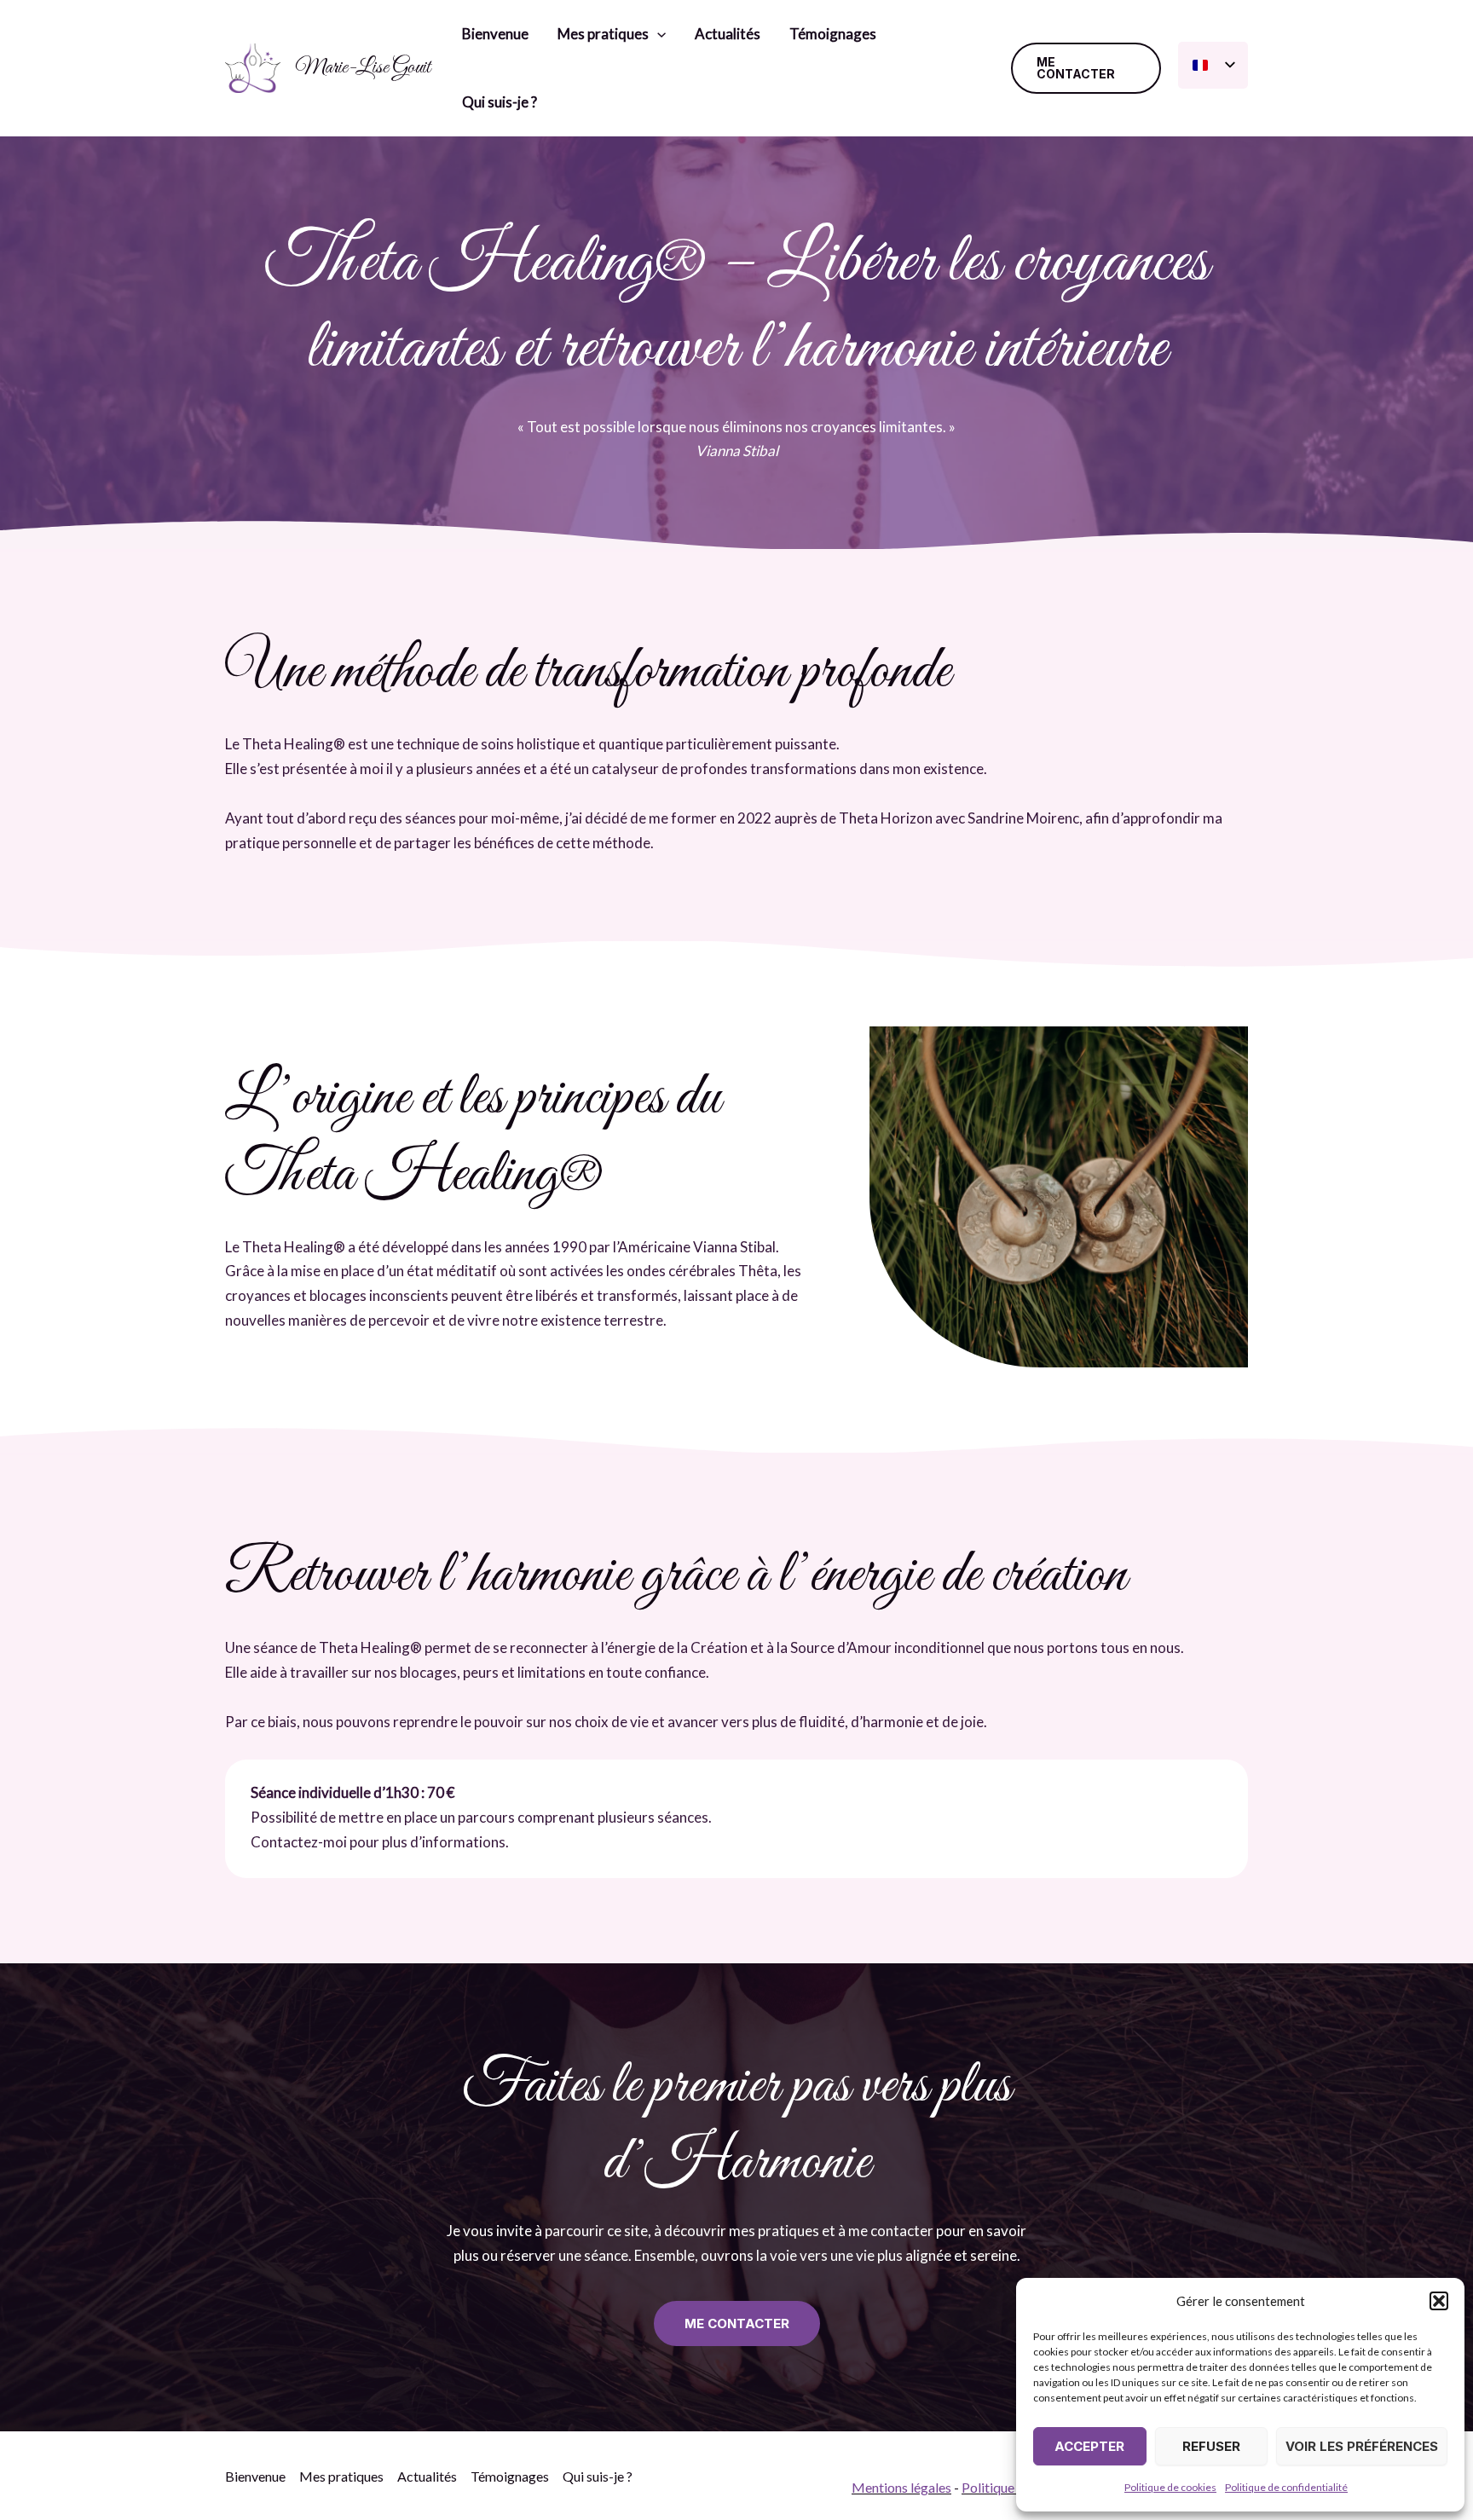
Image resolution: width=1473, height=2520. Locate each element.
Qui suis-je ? (500, 102)
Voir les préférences (1362, 2446)
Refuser (1211, 2446)
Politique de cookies (1170, 2487)
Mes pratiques (603, 34)
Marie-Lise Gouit (363, 67)
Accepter (1089, 2446)
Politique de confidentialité (1286, 2487)
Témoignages (833, 34)
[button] (1439, 2301)
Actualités (728, 34)
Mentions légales (901, 2487)
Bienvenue (495, 34)
